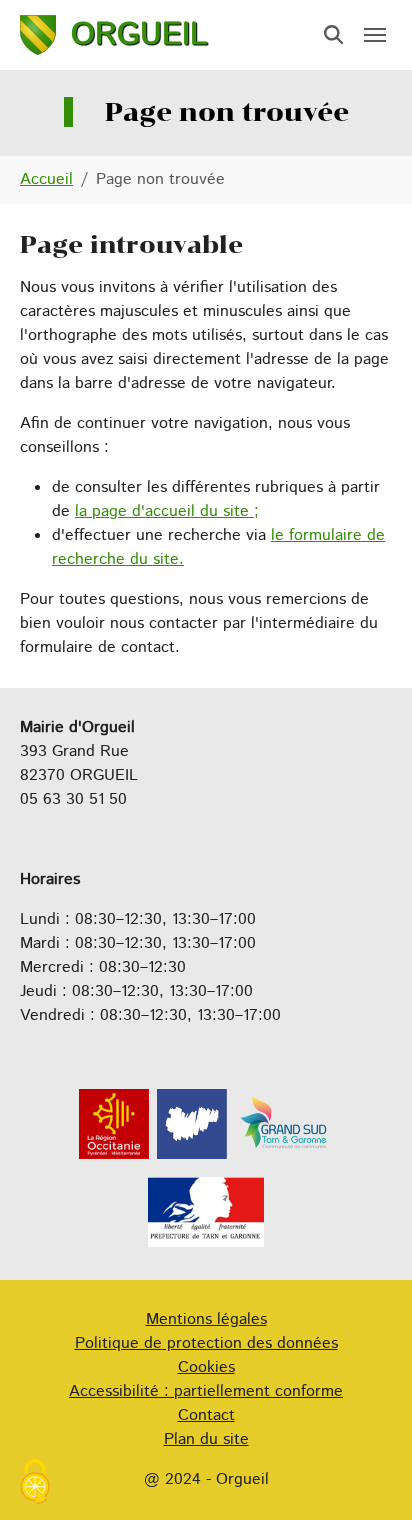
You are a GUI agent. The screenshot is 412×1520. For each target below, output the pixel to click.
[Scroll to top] (368, 1476)
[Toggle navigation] (375, 35)
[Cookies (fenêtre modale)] (35, 1484)
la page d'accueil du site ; (167, 511)
